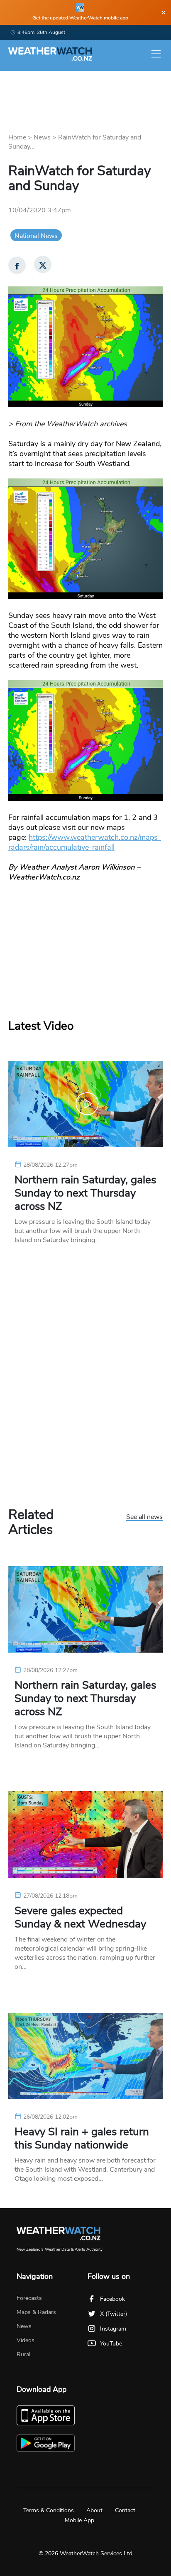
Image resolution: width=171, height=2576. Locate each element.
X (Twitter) (114, 2314)
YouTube (111, 2344)
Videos (26, 2340)
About (94, 2510)
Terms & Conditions (49, 2510)
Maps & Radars (36, 2312)
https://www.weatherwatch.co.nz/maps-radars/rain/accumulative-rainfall (85, 842)
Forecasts (29, 2298)
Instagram (113, 2329)
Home (17, 137)
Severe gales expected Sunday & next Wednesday (80, 1918)
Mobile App (79, 2520)
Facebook (112, 2299)
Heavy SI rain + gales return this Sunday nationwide (82, 2139)
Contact (125, 2510)
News (42, 137)
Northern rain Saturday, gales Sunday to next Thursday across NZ (85, 1193)
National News (36, 236)
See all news (144, 1517)
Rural (23, 2354)
